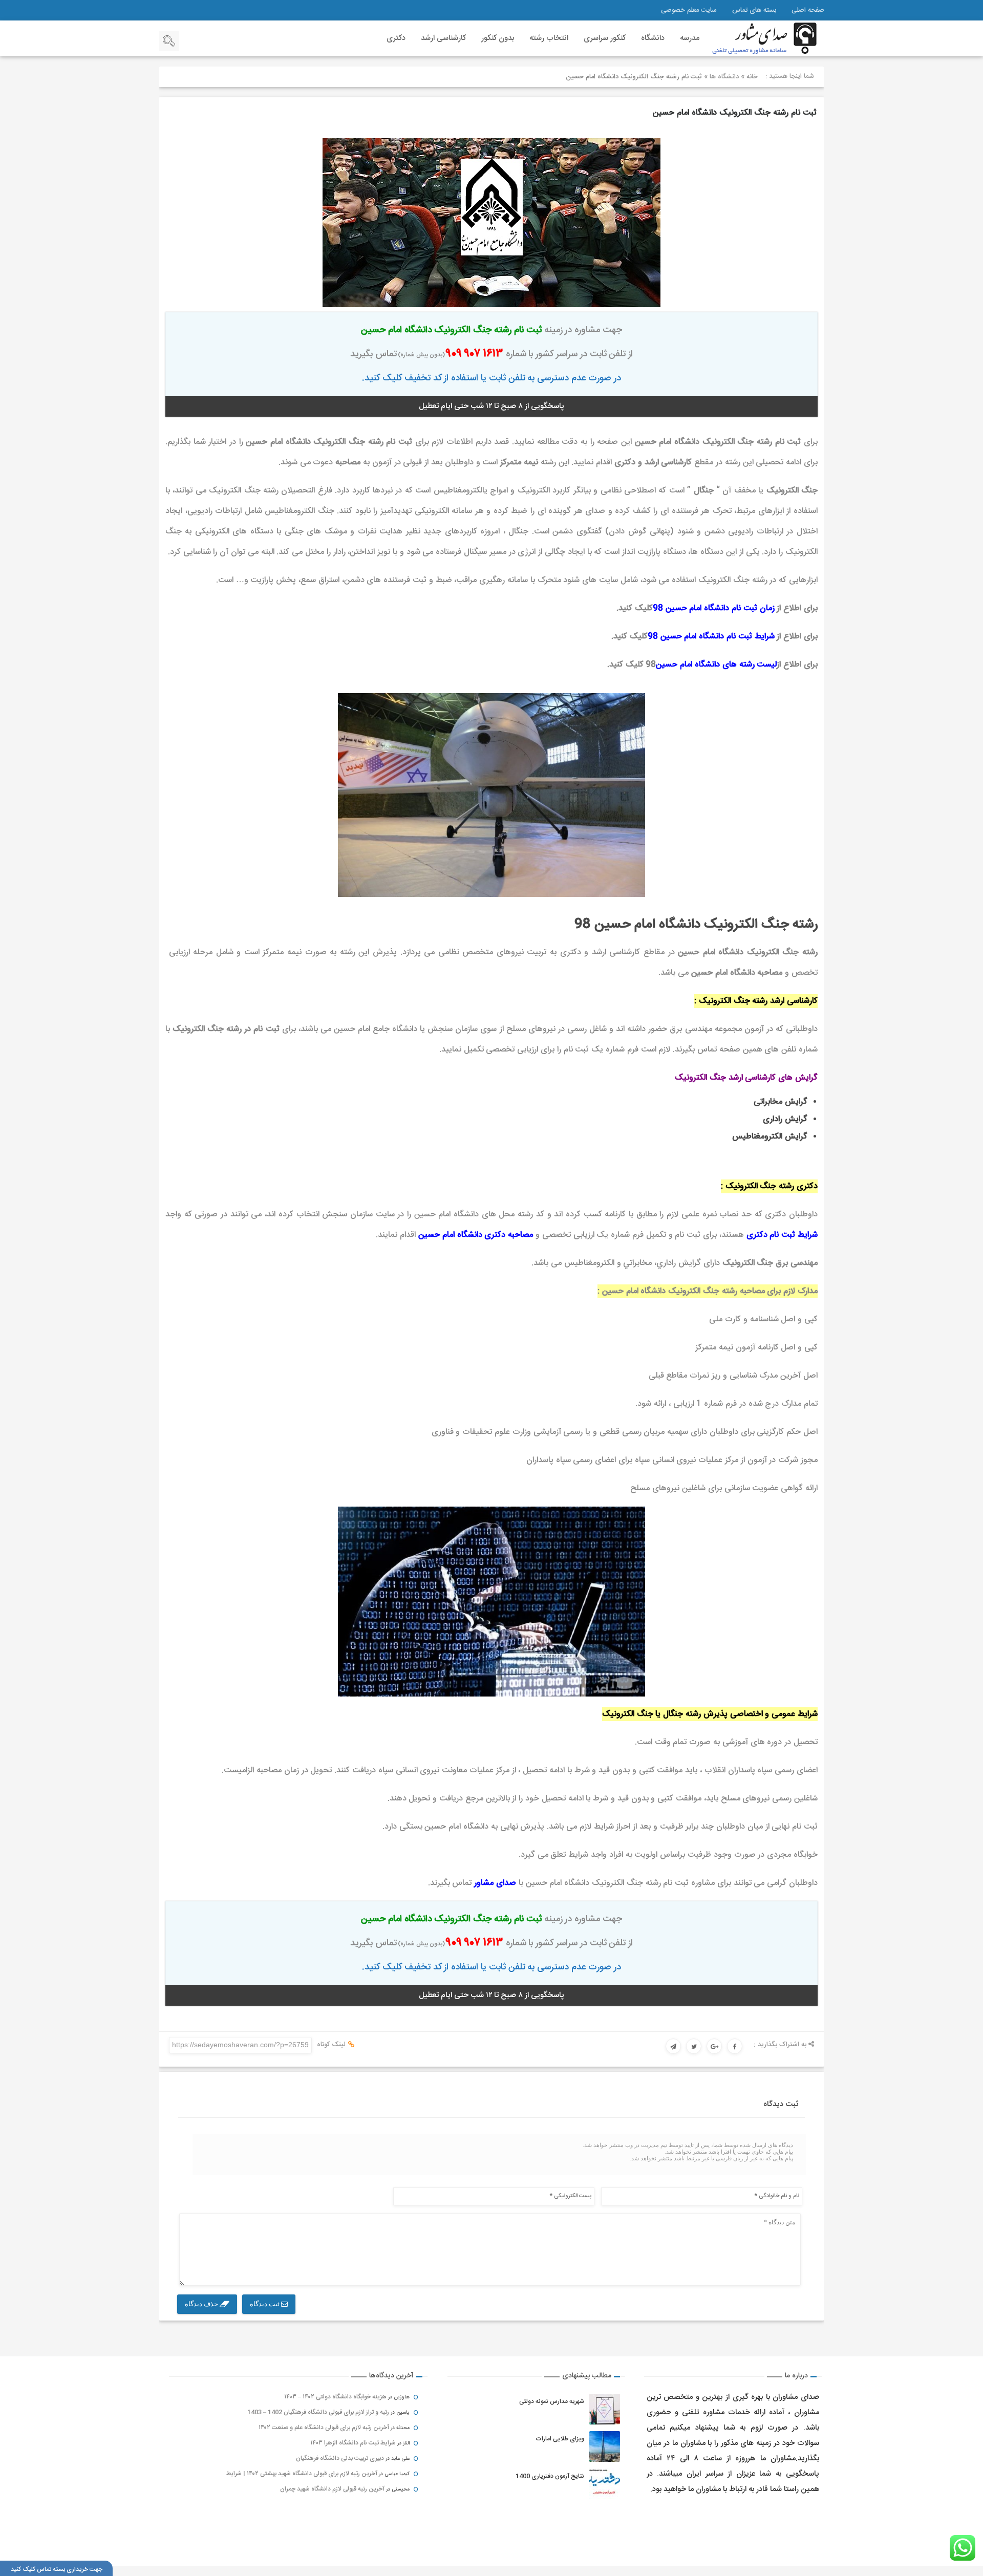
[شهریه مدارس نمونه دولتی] (605, 2409)
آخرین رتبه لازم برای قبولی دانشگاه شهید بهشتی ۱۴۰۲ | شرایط (302, 2474)
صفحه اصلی (808, 10)
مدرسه (690, 38)
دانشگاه (653, 38)
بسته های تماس (754, 10)
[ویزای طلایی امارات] (605, 2446)
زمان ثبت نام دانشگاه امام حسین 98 (714, 608)
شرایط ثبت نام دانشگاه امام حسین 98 (711, 637)
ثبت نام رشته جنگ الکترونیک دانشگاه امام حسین (735, 113)
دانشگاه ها (724, 77)
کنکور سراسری (605, 38)
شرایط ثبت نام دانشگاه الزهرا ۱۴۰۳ (353, 2443)
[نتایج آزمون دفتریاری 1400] (605, 2484)
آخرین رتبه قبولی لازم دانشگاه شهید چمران (332, 2489)
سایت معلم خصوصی (689, 10)
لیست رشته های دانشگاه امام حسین (716, 665)
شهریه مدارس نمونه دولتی (552, 2401)
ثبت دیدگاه (265, 2304)
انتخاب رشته (549, 38)
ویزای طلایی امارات (560, 2439)
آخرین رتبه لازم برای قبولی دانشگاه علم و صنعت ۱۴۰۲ (324, 2428)
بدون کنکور (498, 38)
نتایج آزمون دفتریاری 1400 (550, 2476)
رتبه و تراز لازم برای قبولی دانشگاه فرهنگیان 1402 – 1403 (318, 2412)
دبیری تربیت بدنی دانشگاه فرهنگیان (340, 2458)
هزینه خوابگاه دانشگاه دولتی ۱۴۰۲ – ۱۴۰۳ (335, 2397)
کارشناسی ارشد (443, 38)
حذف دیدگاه (202, 2304)
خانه (752, 77)
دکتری (396, 38)
